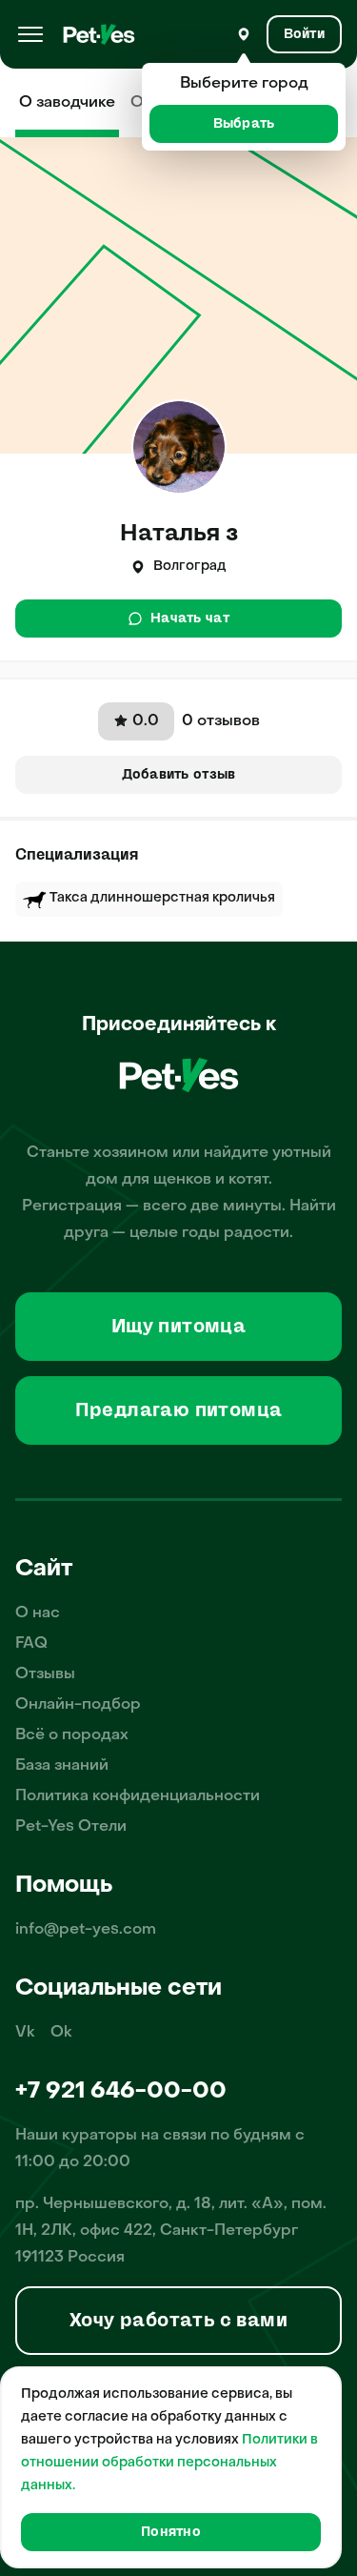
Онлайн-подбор (78, 1705)
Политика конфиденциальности (138, 1796)
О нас (38, 1613)
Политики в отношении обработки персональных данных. (169, 2463)
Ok (61, 2033)
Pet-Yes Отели (71, 1827)
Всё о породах (72, 1735)
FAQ (31, 1644)
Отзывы (45, 1674)
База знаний (62, 1766)
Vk (25, 2033)
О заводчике (67, 103)
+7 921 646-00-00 (121, 2092)
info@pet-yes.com (86, 1930)
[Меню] (30, 34)
